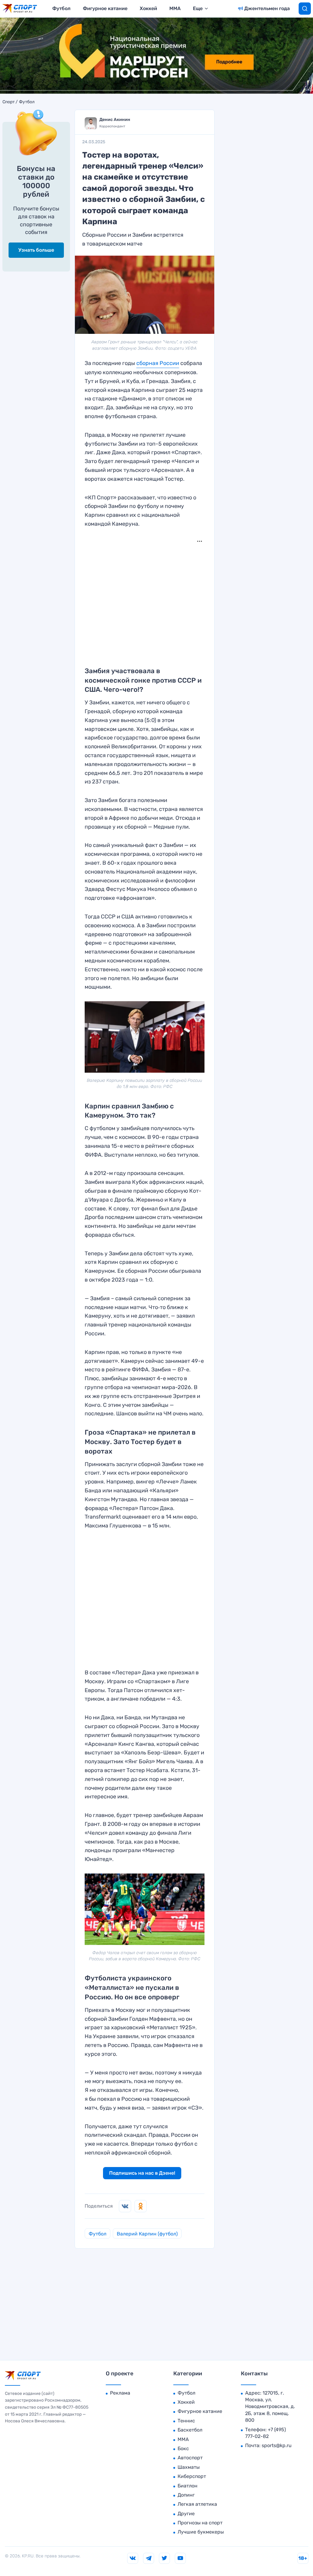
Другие (186, 2514)
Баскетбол (190, 2430)
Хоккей (148, 8)
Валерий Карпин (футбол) (147, 2234)
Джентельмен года (267, 8)
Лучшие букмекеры (201, 2532)
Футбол (61, 8)
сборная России (158, 363)
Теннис (186, 2421)
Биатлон (188, 2486)
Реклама (120, 2393)
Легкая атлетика (197, 2504)
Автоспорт (190, 2458)
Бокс (183, 2448)
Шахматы (189, 2467)
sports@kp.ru (277, 2445)
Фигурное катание (105, 8)
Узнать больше (36, 250)
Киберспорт (192, 2476)
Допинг (186, 2495)
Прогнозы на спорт (200, 2523)
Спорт (9, 102)
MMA (175, 8)
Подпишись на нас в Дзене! (142, 2173)
